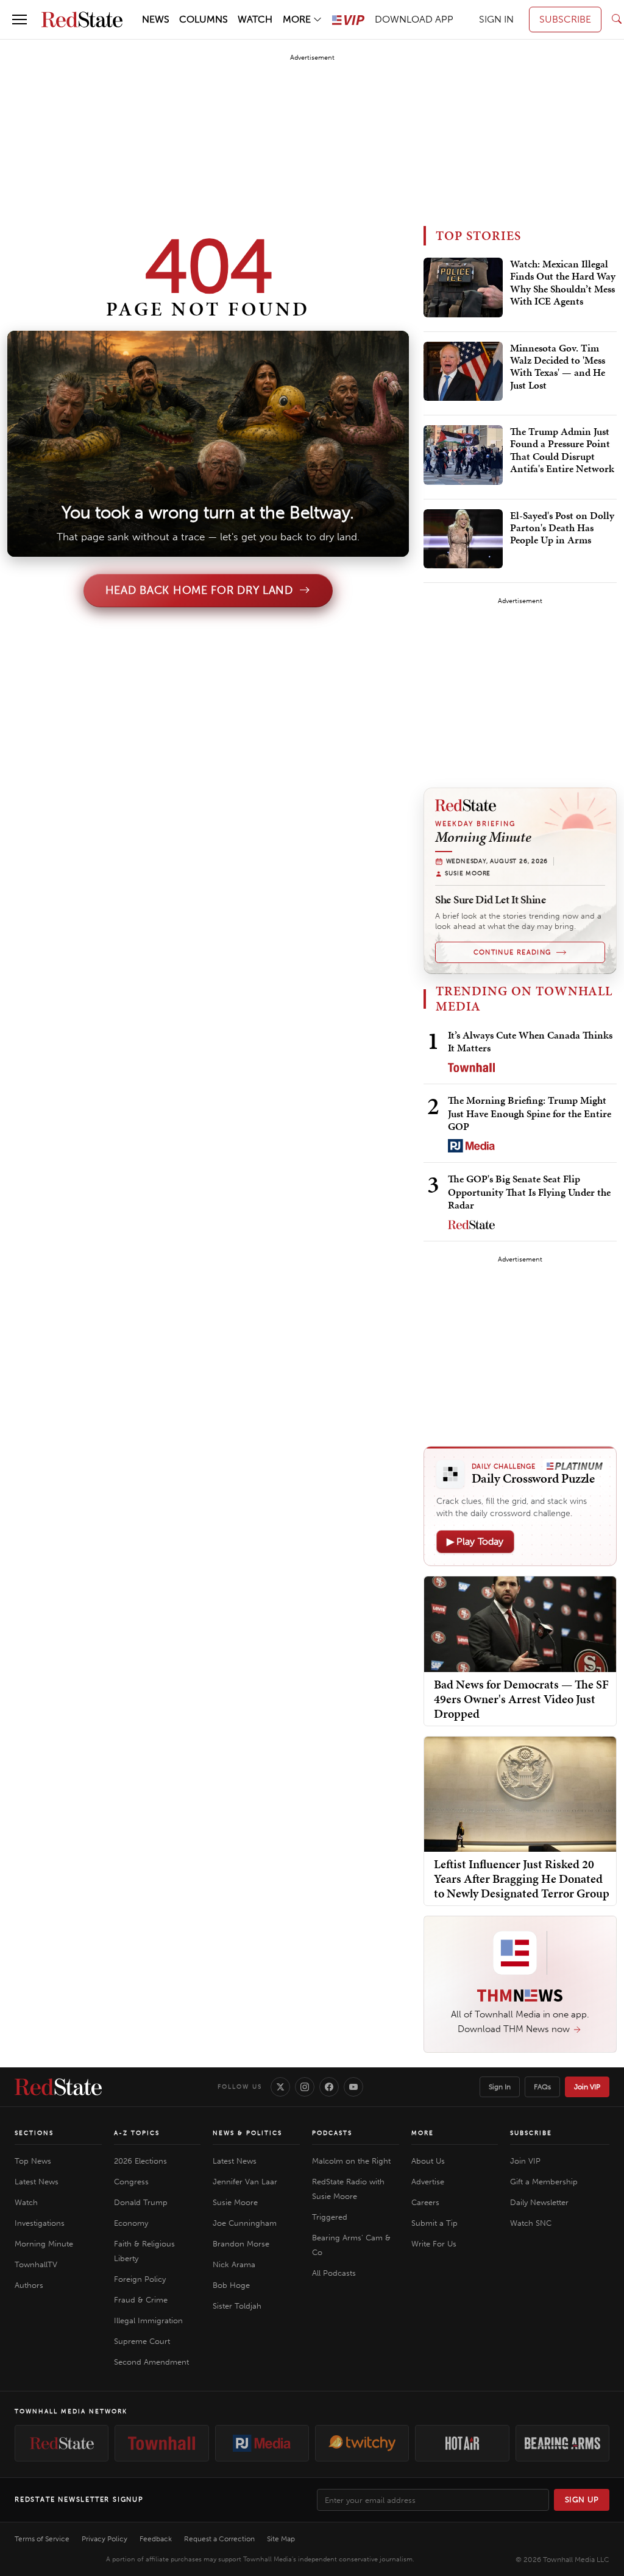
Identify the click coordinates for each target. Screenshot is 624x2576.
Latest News (37, 2182)
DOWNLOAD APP (414, 19)
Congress (131, 2182)
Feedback (156, 2539)
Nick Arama (234, 2264)
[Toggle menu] (19, 19)
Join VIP (587, 2087)
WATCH (255, 19)
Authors (29, 2285)
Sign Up (582, 2500)
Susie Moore (235, 2202)
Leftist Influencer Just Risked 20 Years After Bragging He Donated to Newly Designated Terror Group (522, 1879)
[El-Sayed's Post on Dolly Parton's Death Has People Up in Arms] (463, 539)
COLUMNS (204, 19)
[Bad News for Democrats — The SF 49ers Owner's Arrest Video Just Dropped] (520, 1623)
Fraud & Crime (141, 2300)
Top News (33, 2161)
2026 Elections (140, 2161)
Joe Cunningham (245, 2223)
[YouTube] (353, 2087)
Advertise (428, 2182)
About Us (428, 2161)
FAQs (542, 2087)
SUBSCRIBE (565, 19)
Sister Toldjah (237, 2306)
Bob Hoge (231, 2285)
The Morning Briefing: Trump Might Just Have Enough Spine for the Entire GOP (530, 1113)
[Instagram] (305, 2087)
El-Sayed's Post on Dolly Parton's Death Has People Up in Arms (562, 528)
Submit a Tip (434, 2223)
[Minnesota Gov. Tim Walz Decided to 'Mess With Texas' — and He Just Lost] (463, 372)
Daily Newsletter (539, 2202)
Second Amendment (151, 2362)
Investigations (40, 2223)
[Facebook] (329, 2087)
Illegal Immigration (148, 2320)
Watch (26, 2202)
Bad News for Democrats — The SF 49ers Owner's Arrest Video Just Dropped (521, 1699)
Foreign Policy (140, 2279)
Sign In (500, 2087)
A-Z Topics (137, 2133)
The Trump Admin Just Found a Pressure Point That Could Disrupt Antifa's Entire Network (562, 450)
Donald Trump (141, 2202)
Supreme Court (142, 2341)
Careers (425, 2202)
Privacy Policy (105, 2539)
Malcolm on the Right (351, 2161)
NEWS (156, 19)
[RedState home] (58, 2087)
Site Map (281, 2539)
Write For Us (434, 2244)
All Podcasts (334, 2273)
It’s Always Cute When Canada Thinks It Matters (530, 1041)
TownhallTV (36, 2264)
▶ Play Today (475, 1541)
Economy (131, 2223)
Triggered (330, 2217)
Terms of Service (42, 2539)
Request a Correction (219, 2539)
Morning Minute (44, 2244)
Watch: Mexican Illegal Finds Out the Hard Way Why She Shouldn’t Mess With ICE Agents (563, 283)
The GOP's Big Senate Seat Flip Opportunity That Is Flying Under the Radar (529, 1192)
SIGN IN (496, 19)
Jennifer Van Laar (245, 2182)
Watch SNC (531, 2223)
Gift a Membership (544, 2182)
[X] (280, 2087)
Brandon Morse (241, 2244)
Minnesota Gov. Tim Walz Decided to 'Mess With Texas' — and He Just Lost (558, 367)
